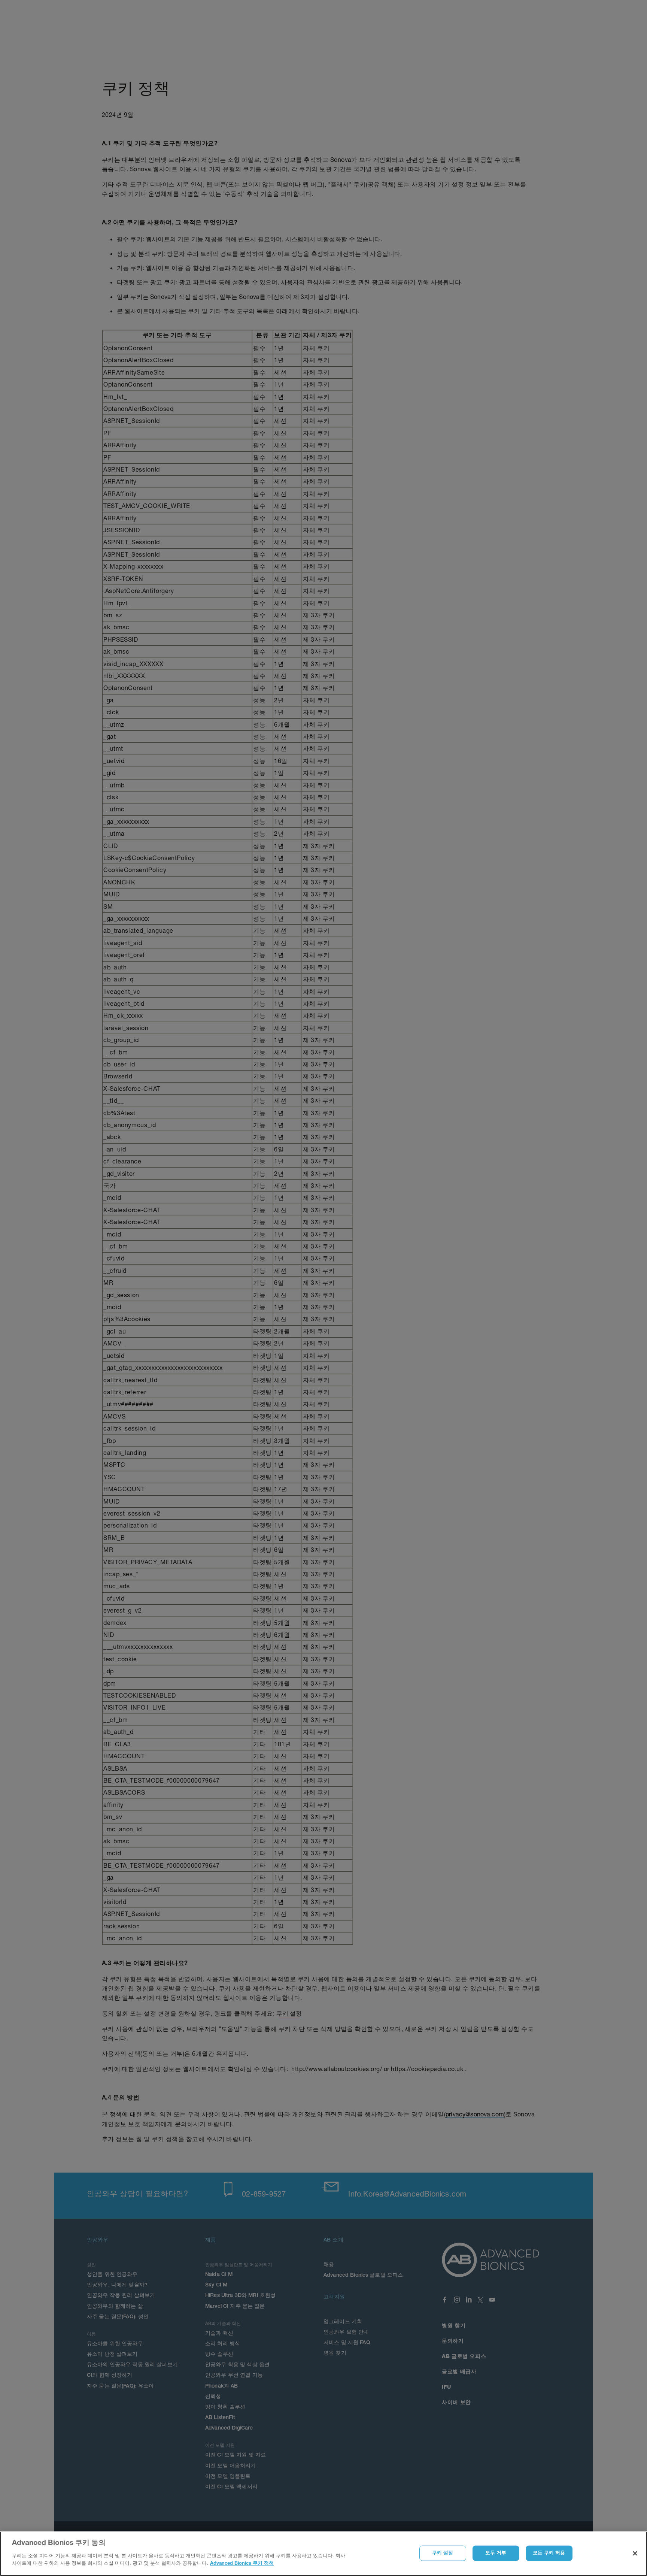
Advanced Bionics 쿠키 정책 (242, 2563)
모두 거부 (496, 2553)
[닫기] (635, 2553)
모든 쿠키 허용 (549, 2553)
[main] (323, 2554)
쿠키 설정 (443, 2553)
